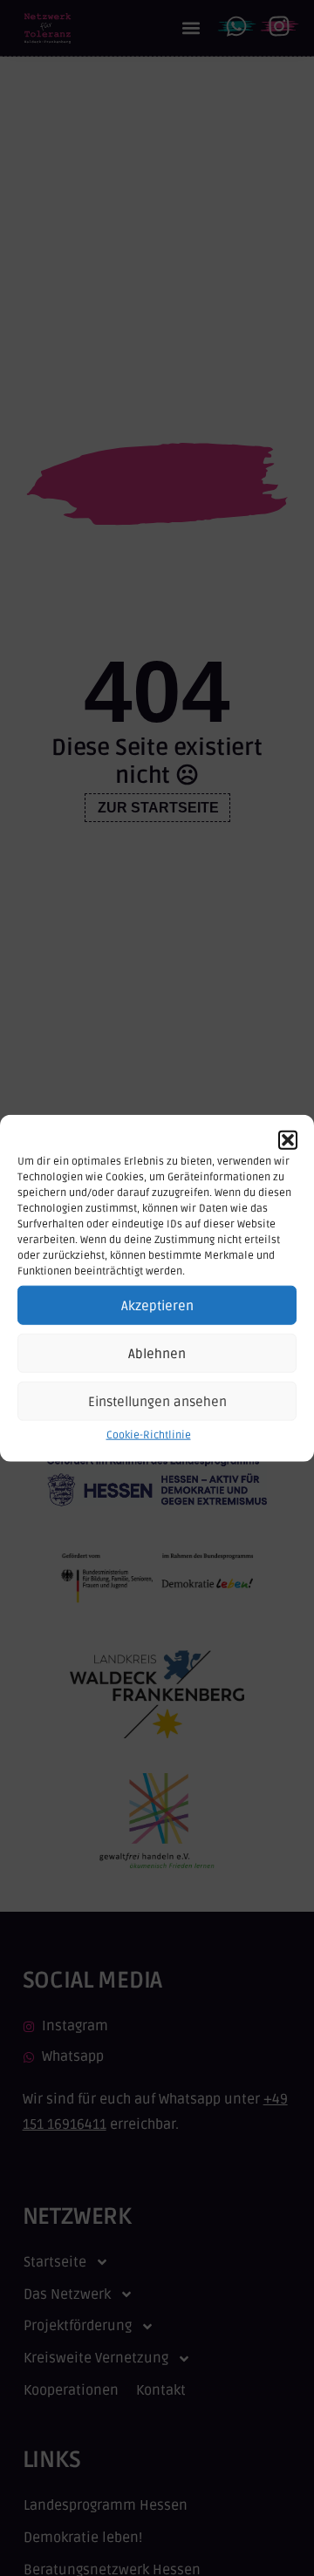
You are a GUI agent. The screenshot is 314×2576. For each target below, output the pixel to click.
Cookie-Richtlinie (149, 1435)
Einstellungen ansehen (157, 1402)
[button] (288, 1140)
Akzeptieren (157, 1306)
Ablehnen (157, 1354)
